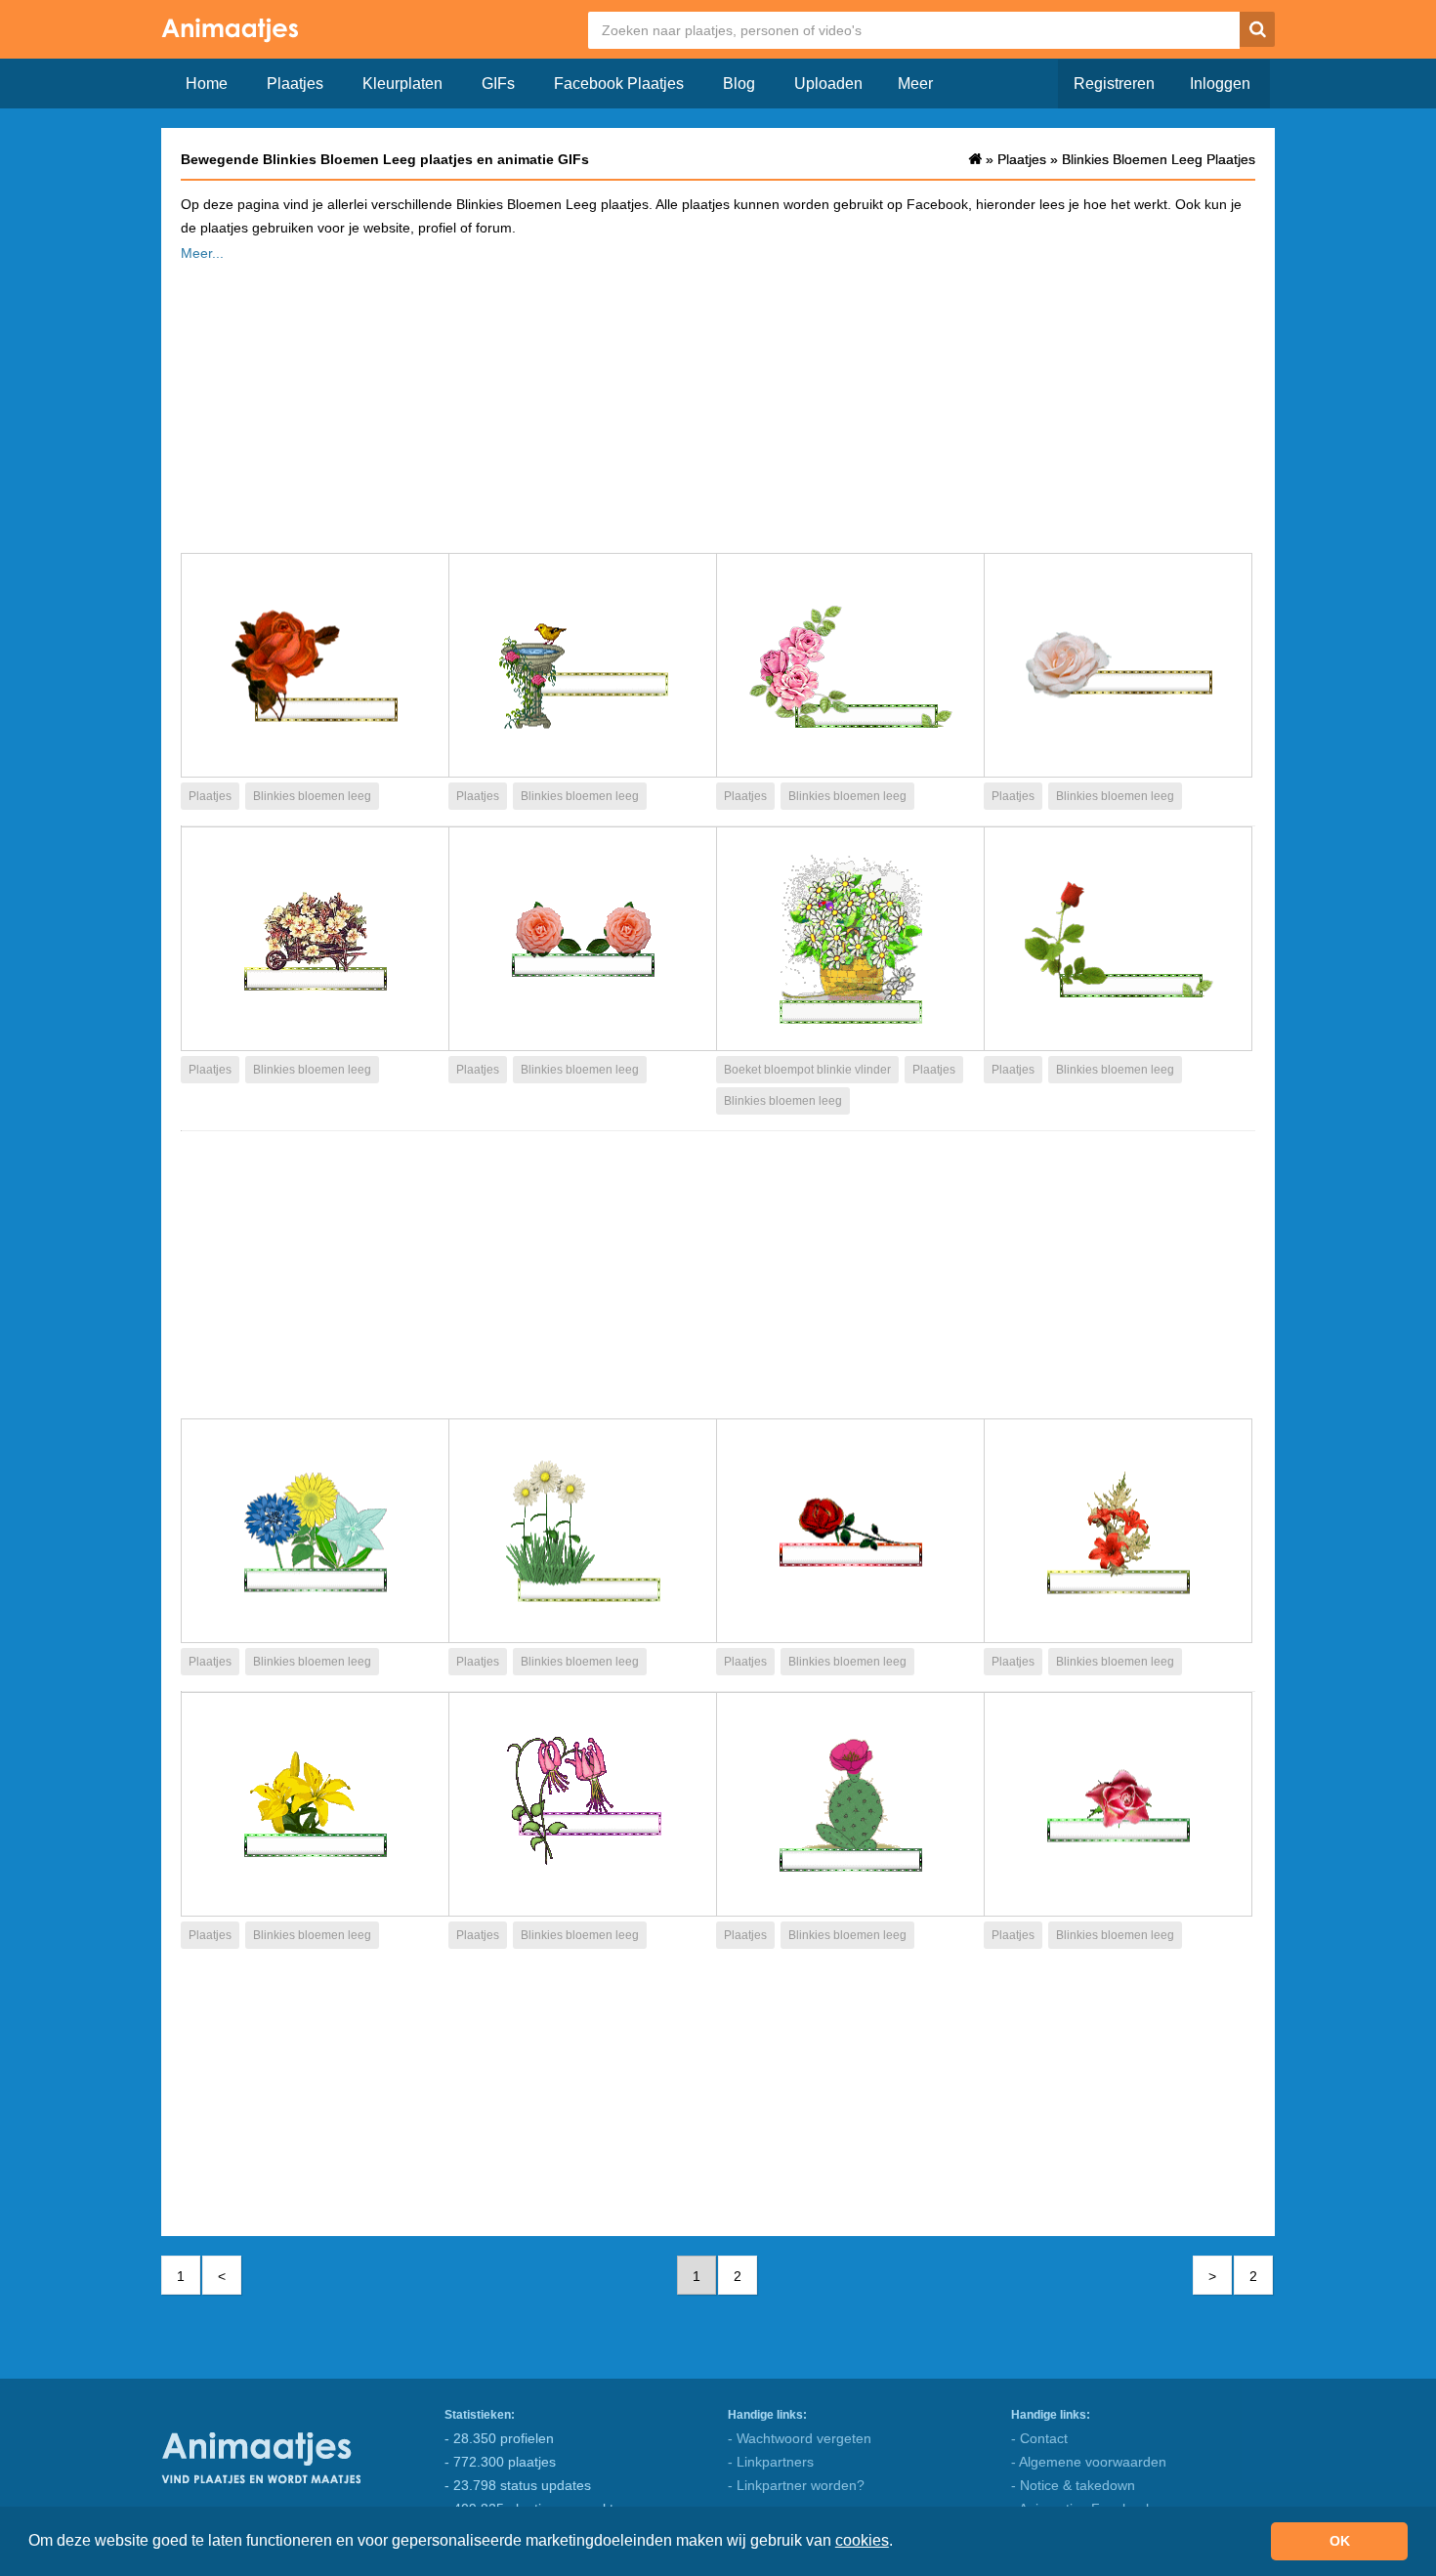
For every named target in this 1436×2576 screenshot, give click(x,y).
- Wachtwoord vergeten (800, 2438)
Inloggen (1220, 84)
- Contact (1039, 2438)
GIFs (498, 84)
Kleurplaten (402, 84)
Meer (915, 84)
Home (207, 84)
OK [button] (1340, 2541)
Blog (739, 84)
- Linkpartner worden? (796, 2485)
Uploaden (828, 84)
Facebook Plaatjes (619, 84)
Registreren (1114, 84)
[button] (900, 2543)
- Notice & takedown (1073, 2485)
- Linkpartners (771, 2462)
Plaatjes (295, 84)
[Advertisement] (718, 401)
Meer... (202, 253)
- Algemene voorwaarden (1089, 2462)
